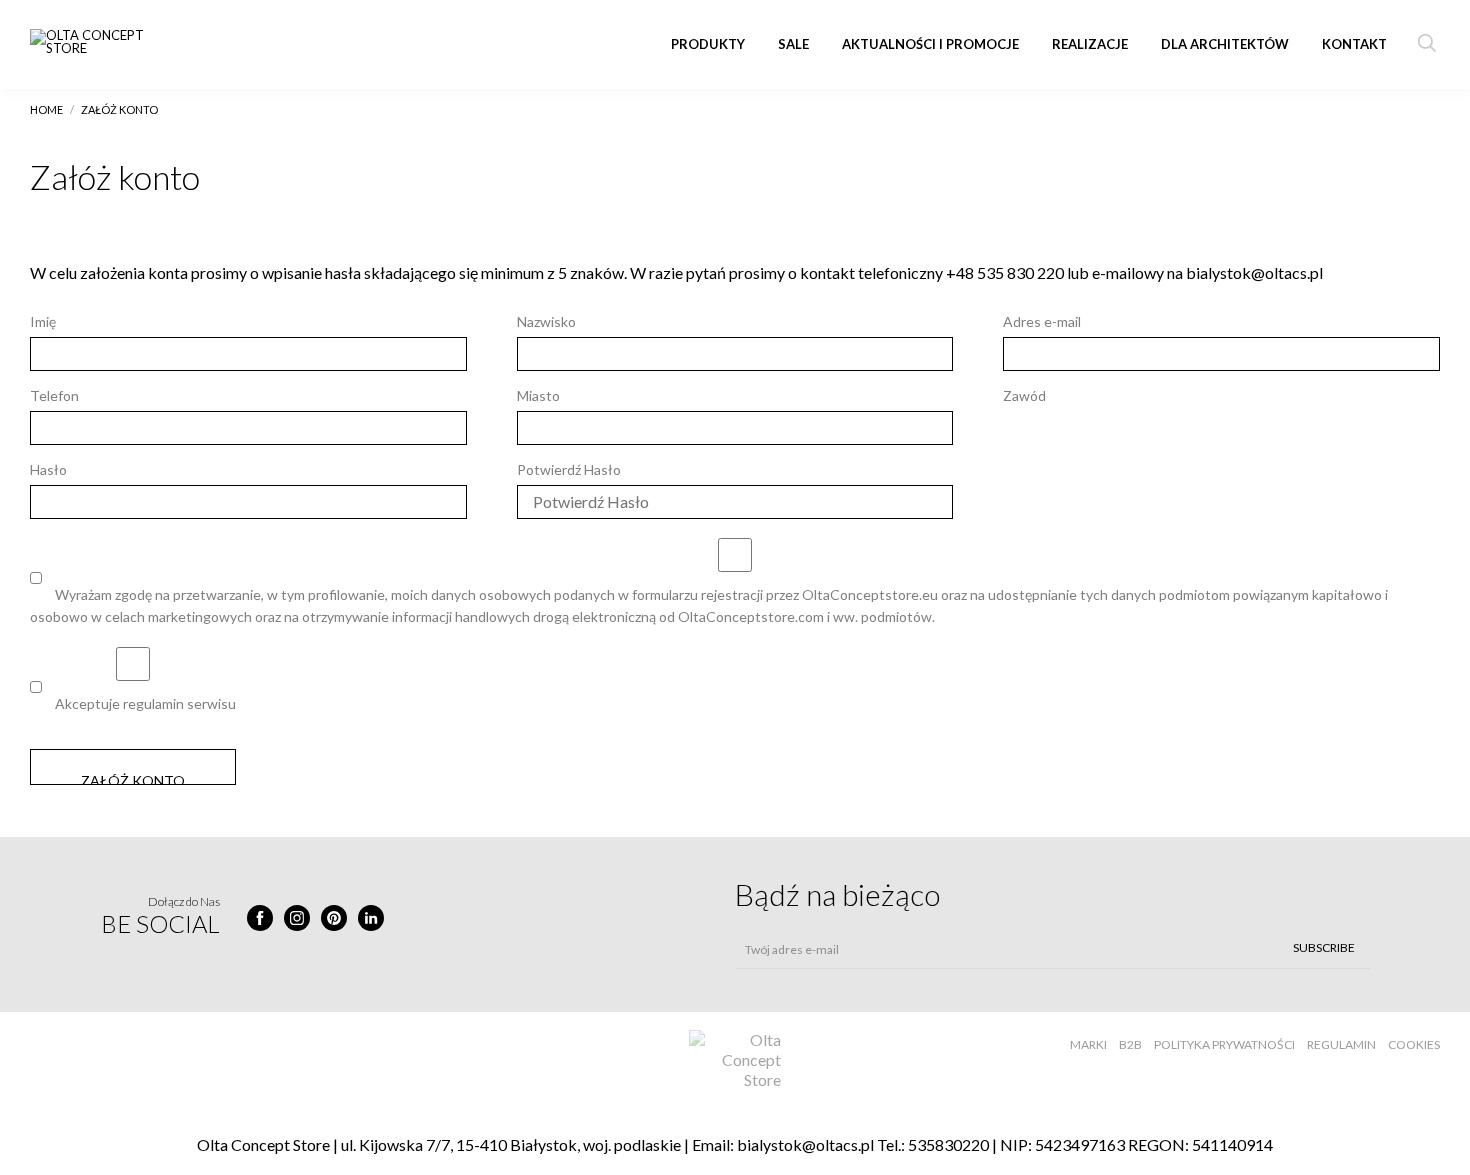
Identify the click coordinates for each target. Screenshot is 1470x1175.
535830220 (948, 1144)
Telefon (54, 395)
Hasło (48, 469)
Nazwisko (546, 321)
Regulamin (1341, 1044)
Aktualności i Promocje (930, 44)
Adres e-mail (1042, 321)
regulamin (153, 703)
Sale (793, 44)
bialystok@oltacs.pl (805, 1144)
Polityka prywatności (1224, 1044)
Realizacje (1090, 44)
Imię (43, 321)
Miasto (538, 395)
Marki (1088, 1044)
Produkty (708, 44)
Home (46, 109)
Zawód (1024, 395)
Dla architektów (1225, 44)
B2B (1130, 1044)
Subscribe (1324, 947)
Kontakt (1354, 44)
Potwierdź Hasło (569, 469)
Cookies (1414, 1044)
